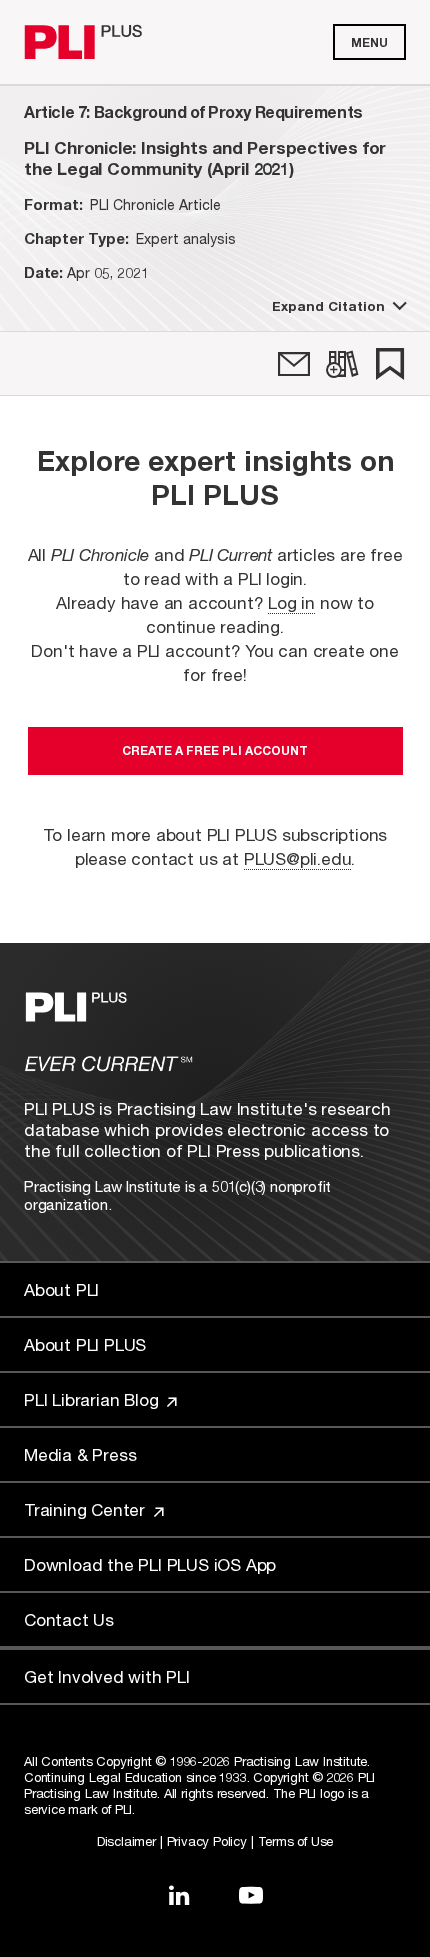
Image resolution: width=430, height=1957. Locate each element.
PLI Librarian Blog (93, 1399)
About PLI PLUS (85, 1344)
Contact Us (69, 1619)
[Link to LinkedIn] (179, 1895)
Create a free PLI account (215, 750)
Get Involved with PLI (107, 1676)
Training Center (87, 1509)
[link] (294, 364)
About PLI (61, 1289)
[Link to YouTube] (251, 1895)
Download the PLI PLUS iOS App (150, 1564)
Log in (291, 602)
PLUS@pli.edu (298, 858)
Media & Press (80, 1454)
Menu (369, 42)
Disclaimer (126, 1841)
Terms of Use (296, 1841)
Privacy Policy (207, 1841)
